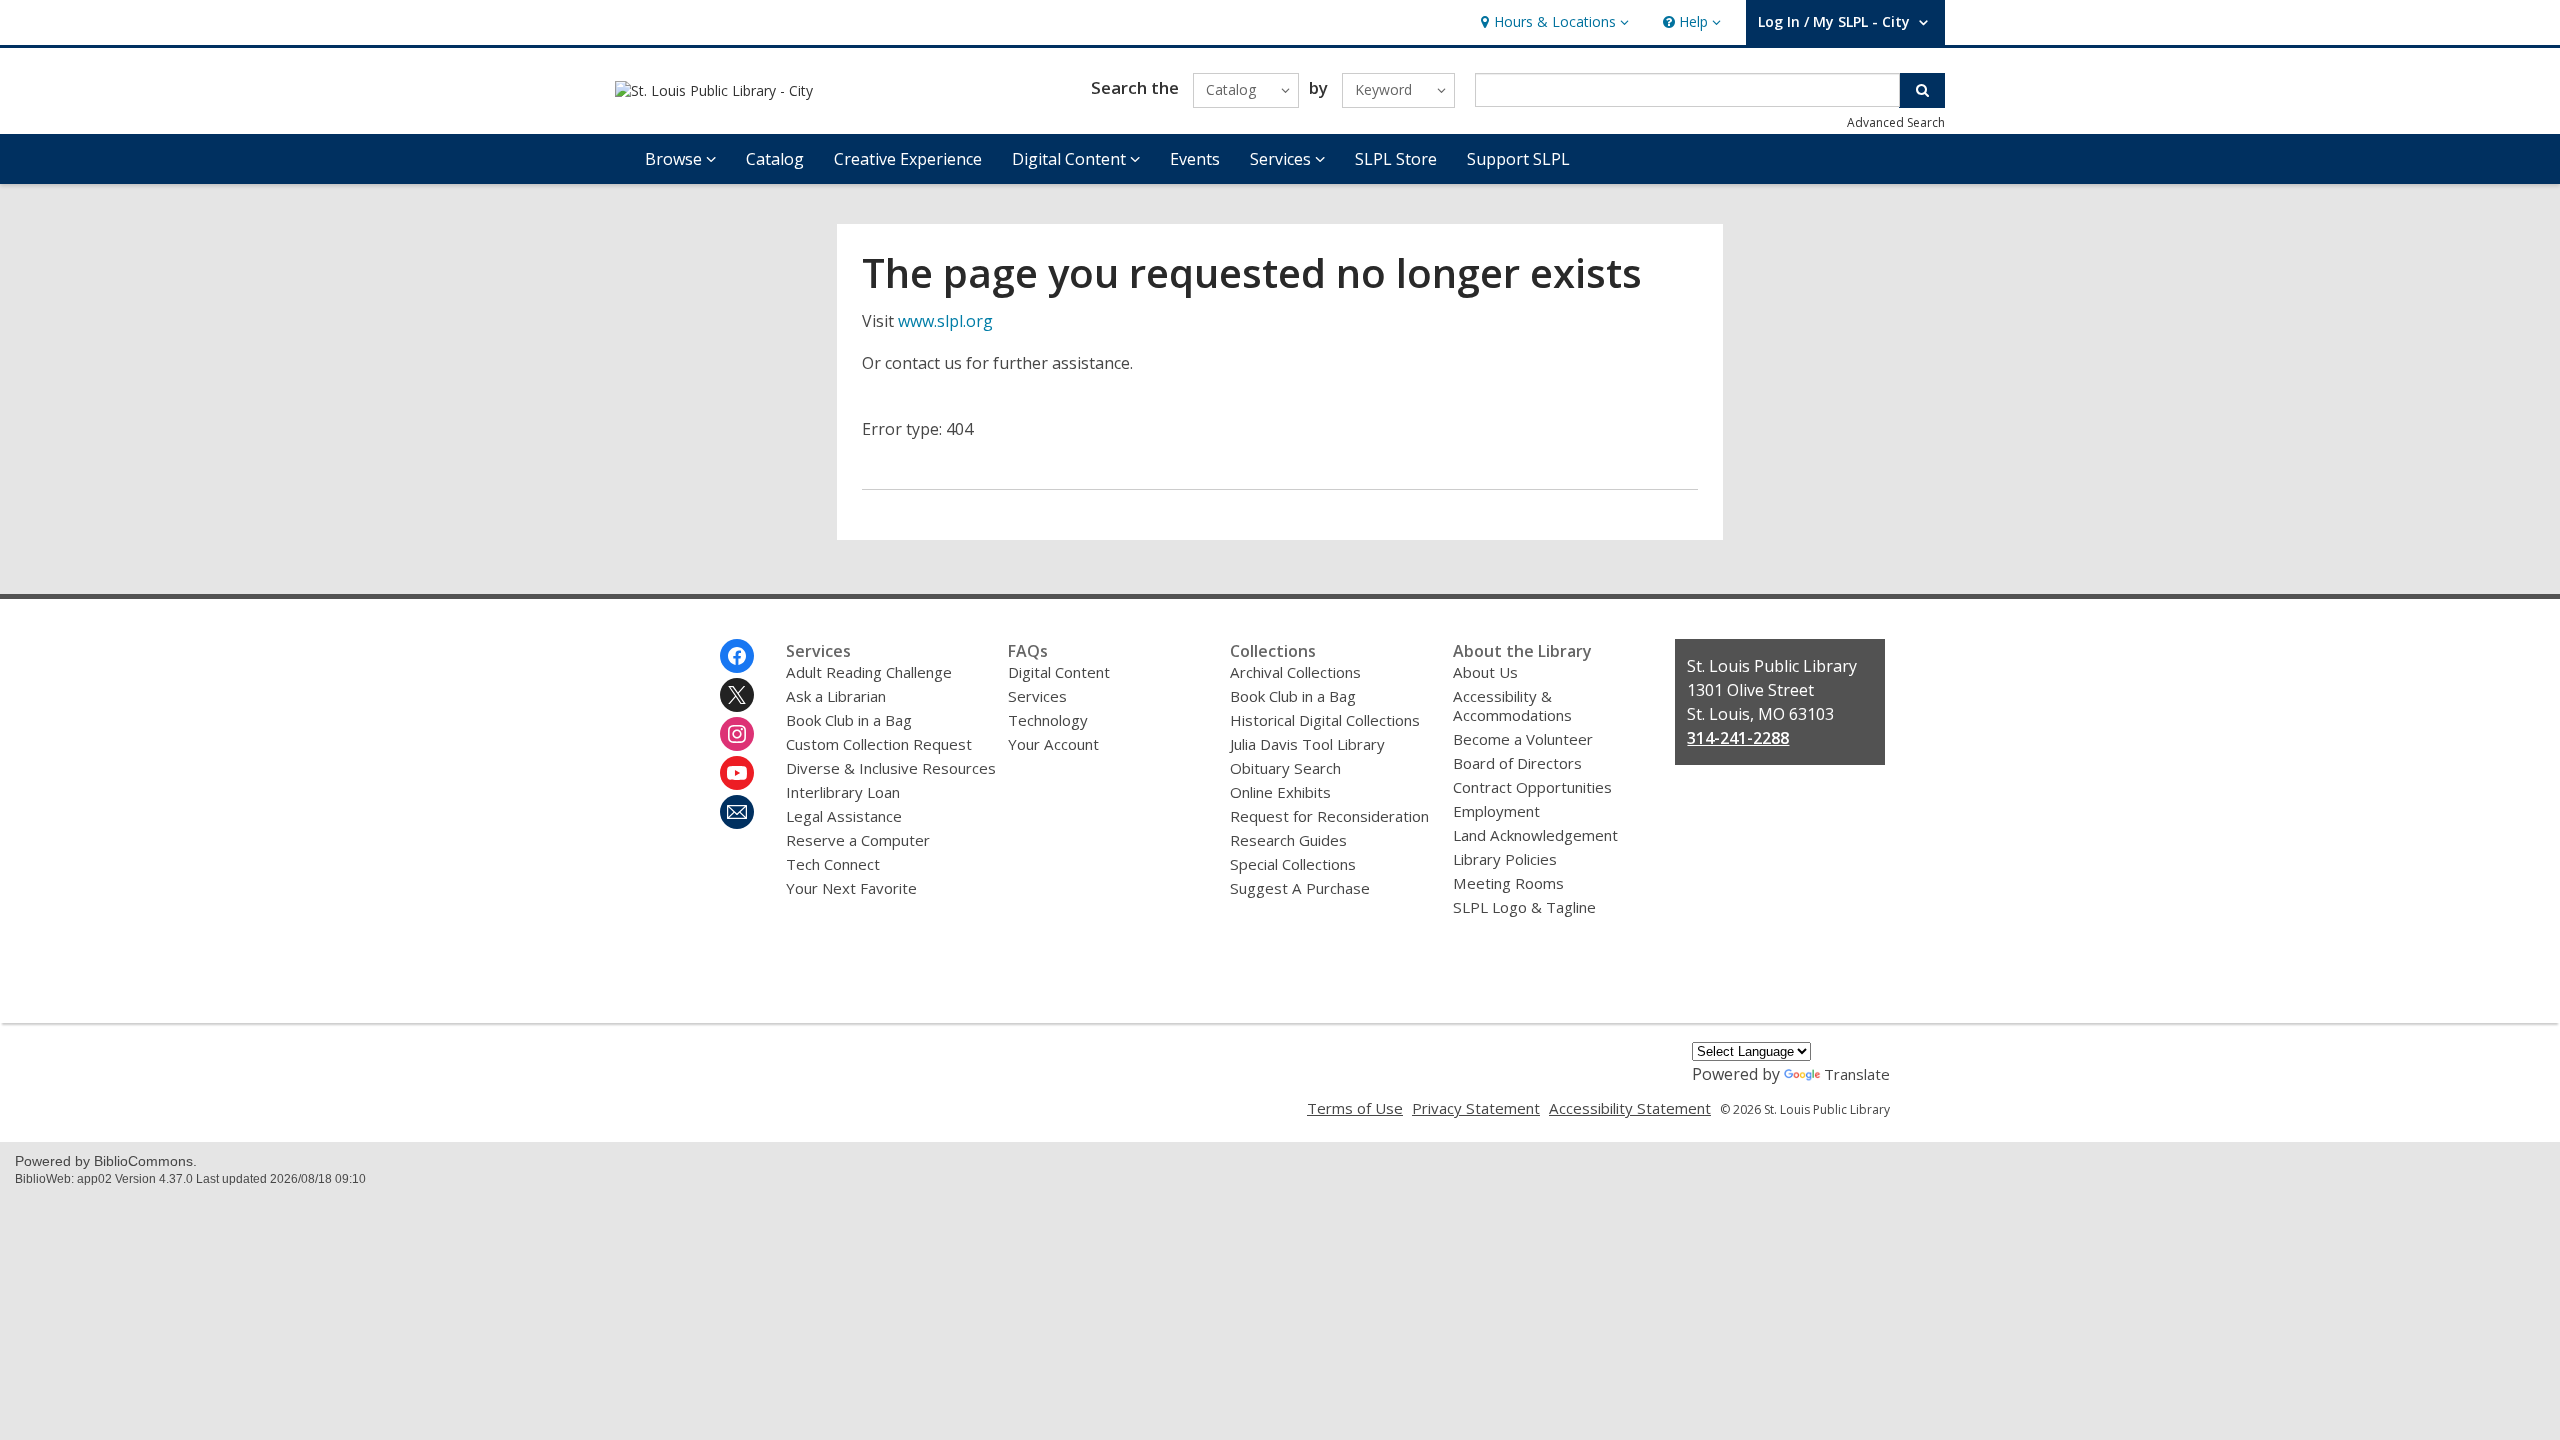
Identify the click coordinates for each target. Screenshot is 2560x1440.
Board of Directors (1517, 763)
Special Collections (1293, 864)
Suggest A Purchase (1300, 888)
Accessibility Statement (1630, 1108)
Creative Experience (908, 159)
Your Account (1053, 744)
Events (1195, 159)
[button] (1552, 22)
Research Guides (1288, 840)
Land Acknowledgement (1535, 835)
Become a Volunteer (1523, 739)
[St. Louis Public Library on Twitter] (737, 695)
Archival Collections (1295, 672)
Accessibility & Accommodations (1512, 705)
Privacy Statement (1476, 1108)
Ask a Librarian (836, 696)
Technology (1048, 720)
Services (1037, 696)
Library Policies (1505, 859)
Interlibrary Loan (843, 792)
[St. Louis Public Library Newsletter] (737, 812)
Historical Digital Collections (1325, 720)
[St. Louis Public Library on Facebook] (737, 656)
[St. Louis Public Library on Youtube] (737, 773)
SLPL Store (1396, 159)
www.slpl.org (945, 321)
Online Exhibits (1280, 792)
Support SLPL (1518, 159)
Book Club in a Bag (849, 720)
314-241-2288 (1738, 738)
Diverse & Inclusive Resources (891, 768)
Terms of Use (1355, 1108)
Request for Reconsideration (1329, 816)
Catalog (775, 159)
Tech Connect (833, 864)
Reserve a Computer (858, 840)
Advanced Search (1896, 122)
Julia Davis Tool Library (1307, 744)
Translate (1857, 1074)
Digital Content (1059, 672)
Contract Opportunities (1532, 787)
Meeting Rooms (1508, 883)
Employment (1496, 811)
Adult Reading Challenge (869, 672)
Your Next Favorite (851, 888)
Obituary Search (1285, 768)
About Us (1485, 672)
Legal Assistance (844, 816)
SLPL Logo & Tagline (1524, 907)
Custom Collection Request (879, 744)
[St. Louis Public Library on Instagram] (737, 734)
